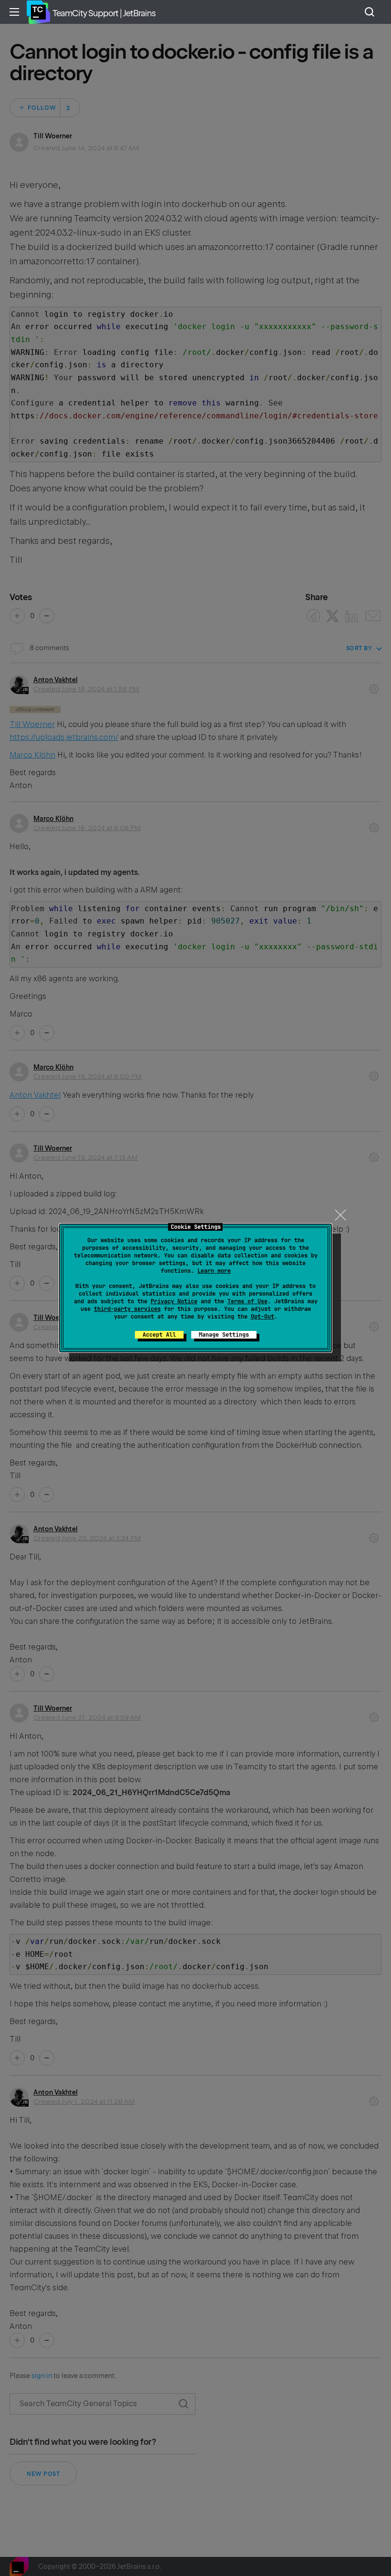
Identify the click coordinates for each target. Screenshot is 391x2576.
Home (38, 12)
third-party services (127, 1309)
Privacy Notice (174, 1301)
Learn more (214, 1271)
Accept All (159, 1335)
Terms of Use (247, 1301)
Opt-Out (262, 1317)
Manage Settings (224, 1335)
